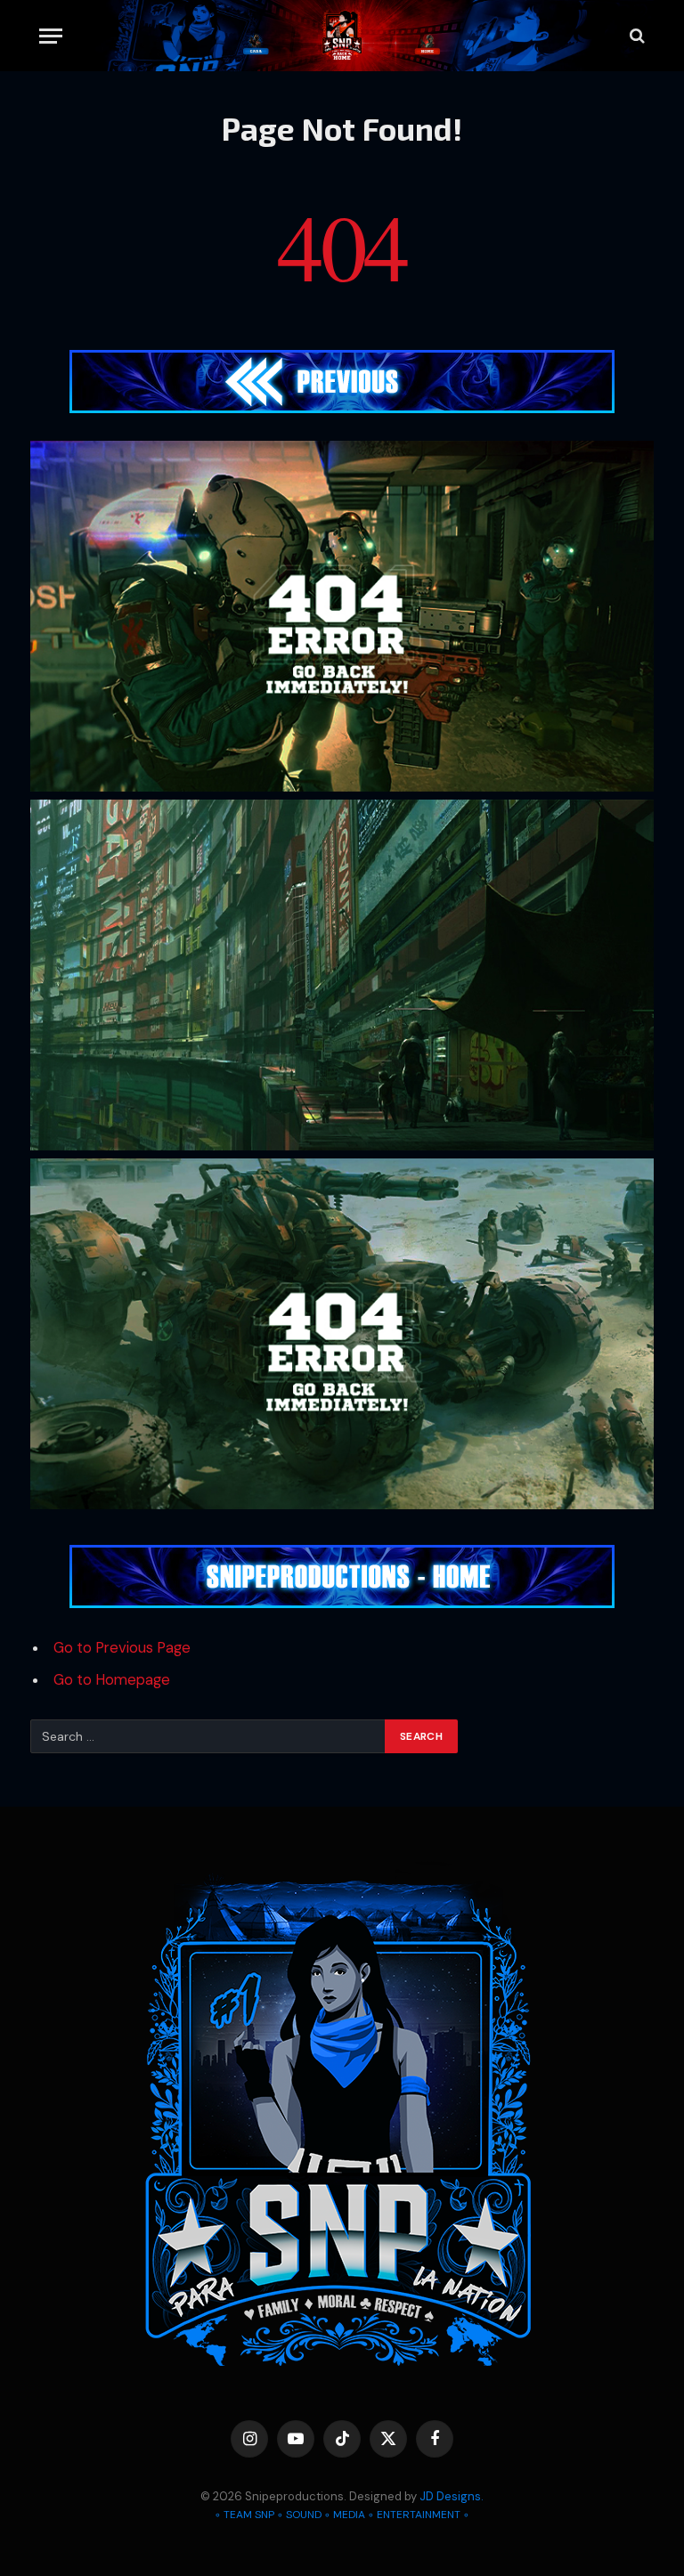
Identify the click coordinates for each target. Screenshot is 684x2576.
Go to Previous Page (122, 1648)
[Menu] (51, 36)
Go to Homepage (112, 1680)
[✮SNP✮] (342, 36)
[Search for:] (208, 1736)
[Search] (635, 36)
